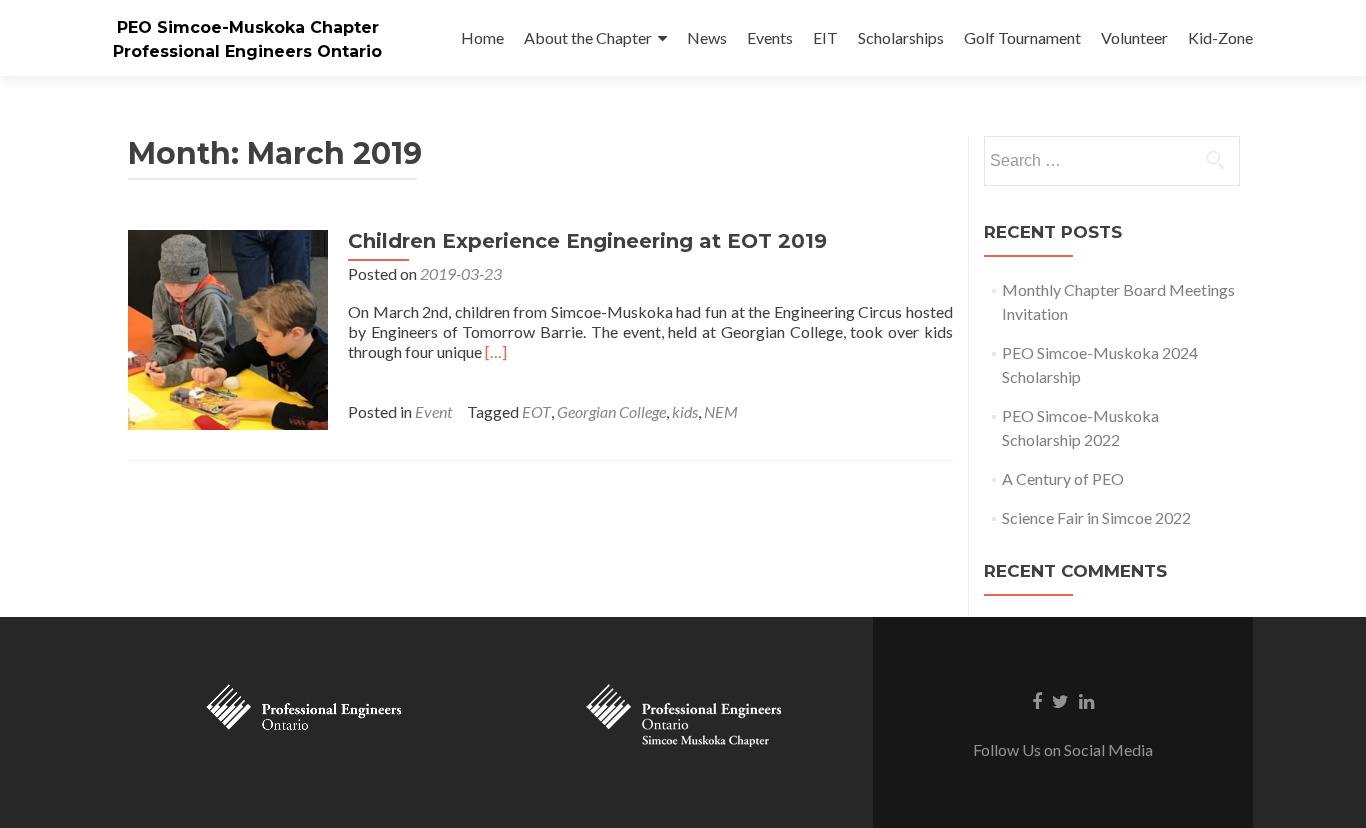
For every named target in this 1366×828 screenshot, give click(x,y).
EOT (536, 411)
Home (482, 37)
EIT (825, 37)
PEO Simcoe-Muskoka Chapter (248, 27)
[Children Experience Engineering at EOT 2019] (228, 327)
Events (770, 37)
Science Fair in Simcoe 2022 (1096, 517)
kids (685, 411)
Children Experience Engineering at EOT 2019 (587, 241)
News (707, 37)
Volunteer (1134, 37)
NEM (721, 411)
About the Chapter (588, 37)
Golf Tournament (1022, 37)
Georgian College (611, 411)
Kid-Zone (1220, 37)
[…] (496, 351)
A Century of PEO (1063, 478)
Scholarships (901, 37)
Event (433, 411)
